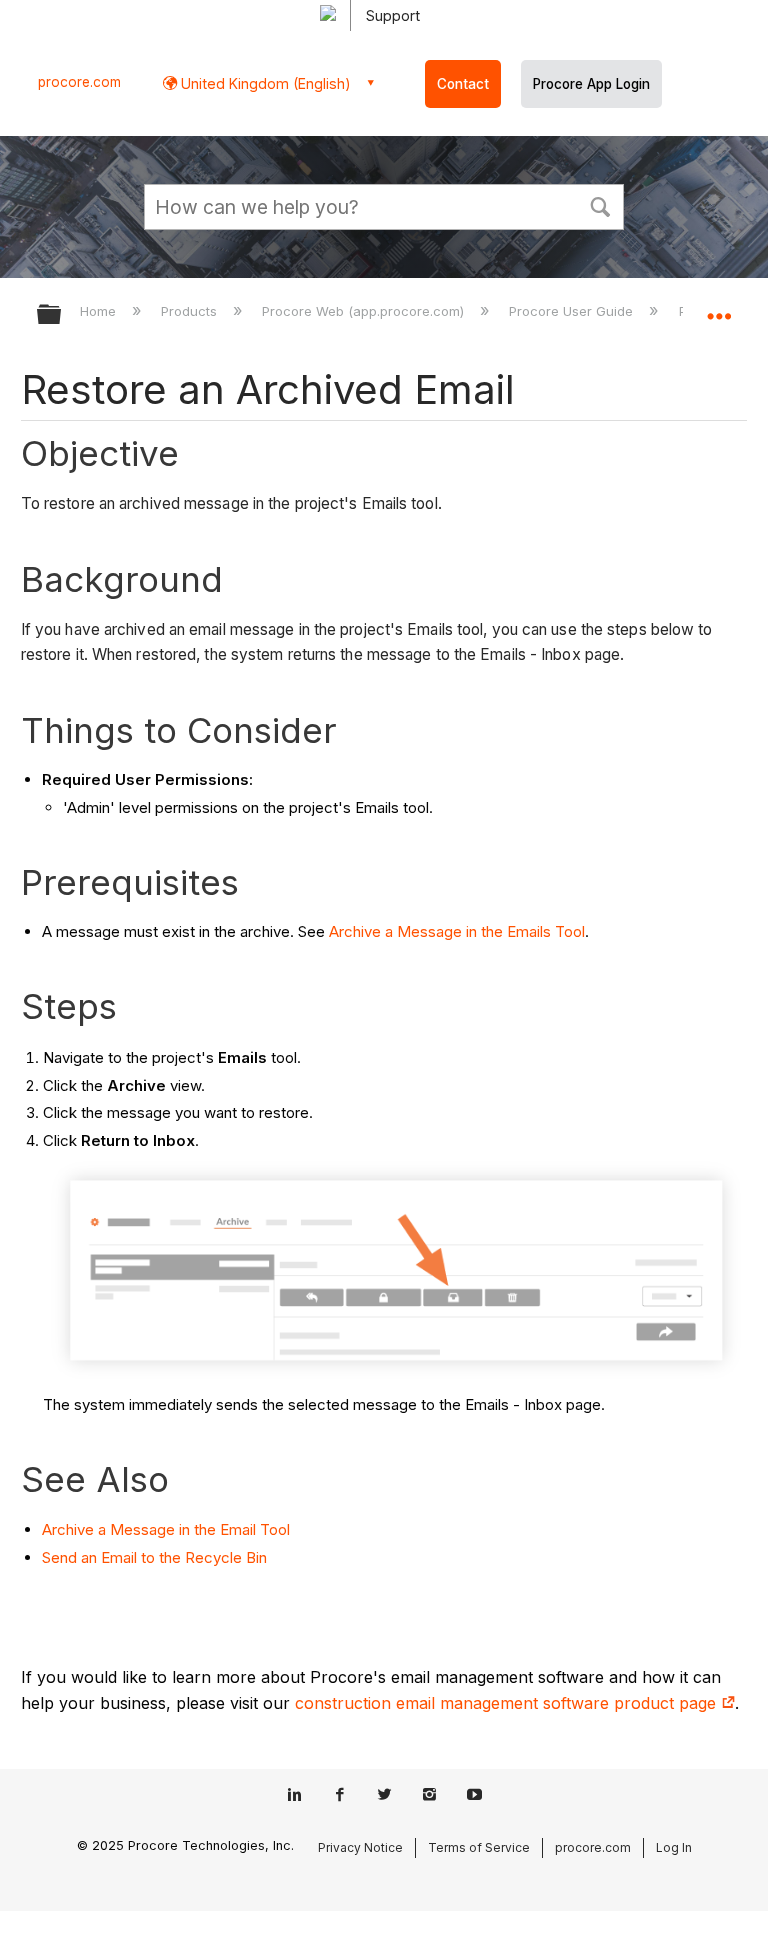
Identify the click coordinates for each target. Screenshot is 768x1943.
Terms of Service (479, 1847)
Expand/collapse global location (719, 308)
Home (100, 311)
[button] (600, 205)
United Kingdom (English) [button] (264, 83)
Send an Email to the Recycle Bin (154, 1557)
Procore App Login (591, 84)
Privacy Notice (360, 1847)
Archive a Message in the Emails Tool (457, 931)
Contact (463, 84)
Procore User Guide (573, 311)
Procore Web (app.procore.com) (365, 311)
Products (191, 311)
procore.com (79, 82)
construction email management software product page (508, 1703)
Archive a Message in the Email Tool (166, 1529)
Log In (674, 1847)
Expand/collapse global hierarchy (62, 315)
